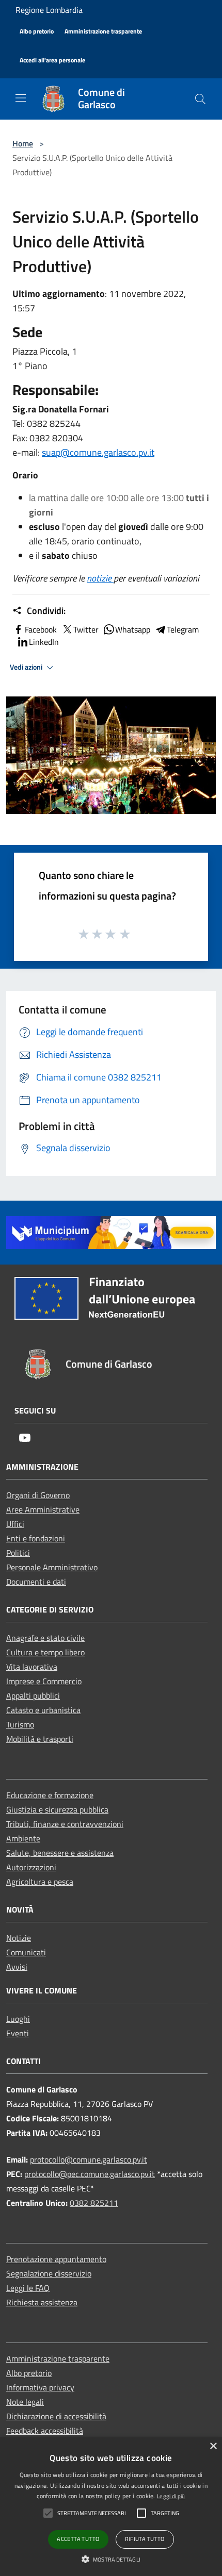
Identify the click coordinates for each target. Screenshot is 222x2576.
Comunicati (26, 1952)
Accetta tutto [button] (78, 2539)
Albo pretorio (29, 2373)
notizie (100, 578)
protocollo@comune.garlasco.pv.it (89, 2159)
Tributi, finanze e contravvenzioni (65, 1824)
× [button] (213, 2446)
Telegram (183, 629)
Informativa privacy (40, 2387)
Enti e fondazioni (36, 1538)
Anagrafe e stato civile (45, 1638)
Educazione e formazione (50, 1795)
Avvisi (17, 1967)
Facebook (41, 629)
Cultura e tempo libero (45, 1652)
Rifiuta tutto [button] (145, 2539)
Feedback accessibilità (45, 2431)
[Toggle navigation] (21, 98)
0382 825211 (94, 2203)
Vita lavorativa (32, 1667)
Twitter (86, 629)
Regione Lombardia (49, 10)
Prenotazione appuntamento (56, 2259)
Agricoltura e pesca (40, 1882)
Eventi (18, 2033)
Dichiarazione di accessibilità (56, 2416)
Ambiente (23, 1838)
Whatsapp (133, 629)
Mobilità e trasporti (40, 1739)
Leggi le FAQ (28, 2288)
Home (23, 143)
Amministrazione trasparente (58, 2358)
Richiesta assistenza (42, 2302)
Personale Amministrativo (52, 1567)
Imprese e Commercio (44, 1681)
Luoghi (18, 2019)
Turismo (20, 1724)
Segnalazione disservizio (49, 2273)
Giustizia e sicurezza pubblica (57, 1809)
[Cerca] (200, 99)
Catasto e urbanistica (43, 1710)
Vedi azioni (27, 667)
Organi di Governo (38, 1495)
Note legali (25, 2402)
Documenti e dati (36, 1582)
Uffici (15, 1524)
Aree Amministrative (43, 1509)
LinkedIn (44, 642)
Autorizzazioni (31, 1867)
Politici (18, 1553)
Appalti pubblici (33, 1696)
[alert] (111, 2507)
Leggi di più (171, 2496)
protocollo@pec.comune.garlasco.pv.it (90, 2174)
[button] (111, 2559)
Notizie (19, 1938)
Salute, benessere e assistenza (60, 1853)
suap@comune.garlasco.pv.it (98, 452)
